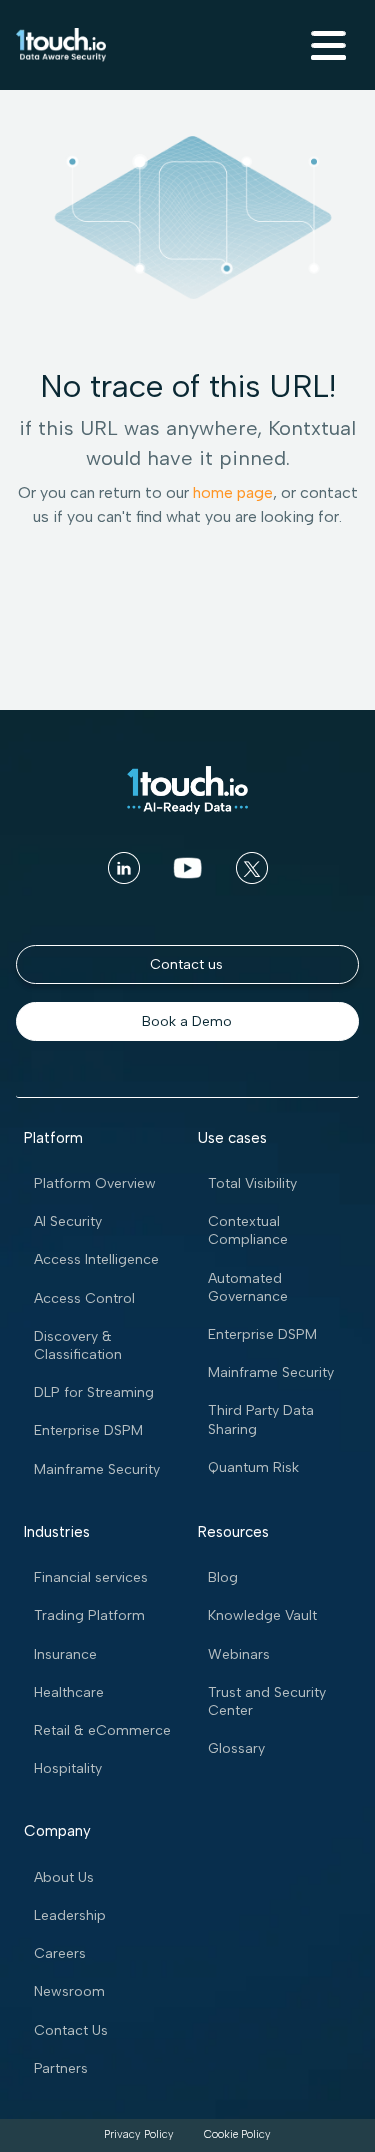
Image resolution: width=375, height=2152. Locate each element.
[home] (61, 45)
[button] (326, 45)
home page (233, 492)
